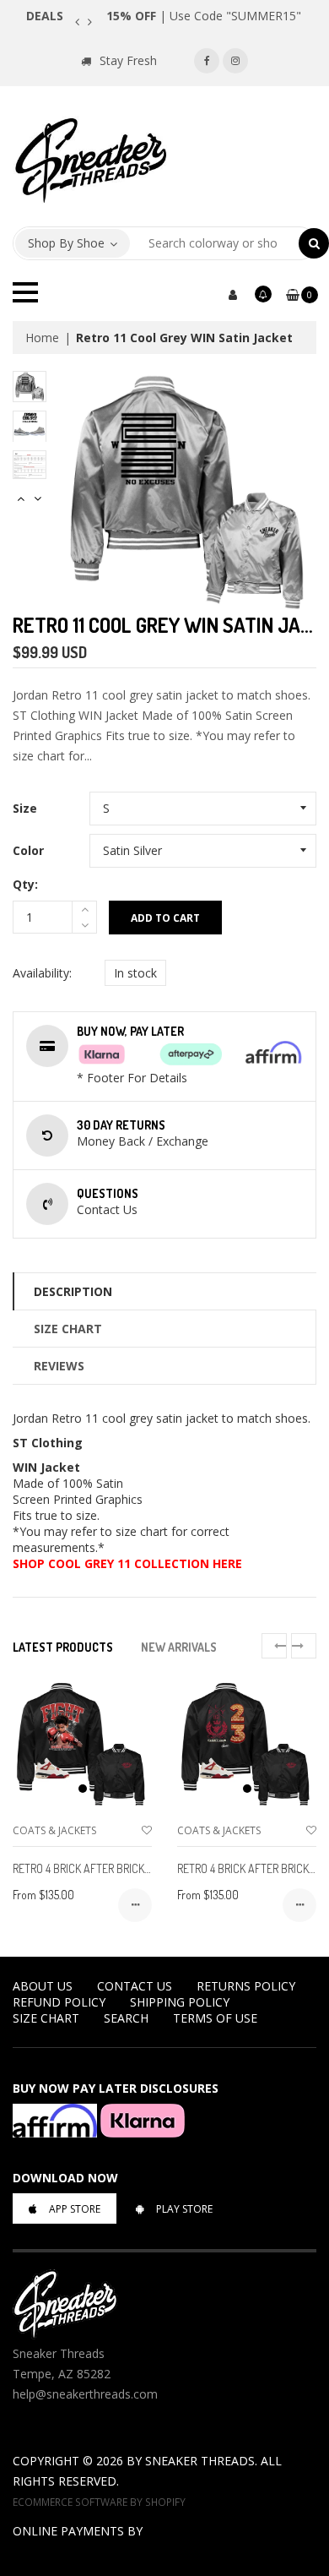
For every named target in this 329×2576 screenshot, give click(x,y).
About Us (43, 1986)
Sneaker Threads (200, 2461)
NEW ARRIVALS (179, 1647)
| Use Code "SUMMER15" (204, 16)
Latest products (63, 1647)
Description (73, 1291)
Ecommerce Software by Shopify (99, 2502)
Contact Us (135, 1986)
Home (42, 338)
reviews (59, 1366)
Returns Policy (246, 1986)
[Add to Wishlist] (147, 1830)
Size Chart (68, 1329)
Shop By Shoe (66, 243)
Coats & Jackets (54, 1830)
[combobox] (215, 243)
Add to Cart (165, 918)
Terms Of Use (215, 2018)
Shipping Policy (180, 2002)
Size (25, 808)
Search (126, 2018)
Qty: (25, 884)
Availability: (42, 973)
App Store (75, 2209)
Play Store (184, 2209)
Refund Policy (59, 2002)
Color (28, 850)
